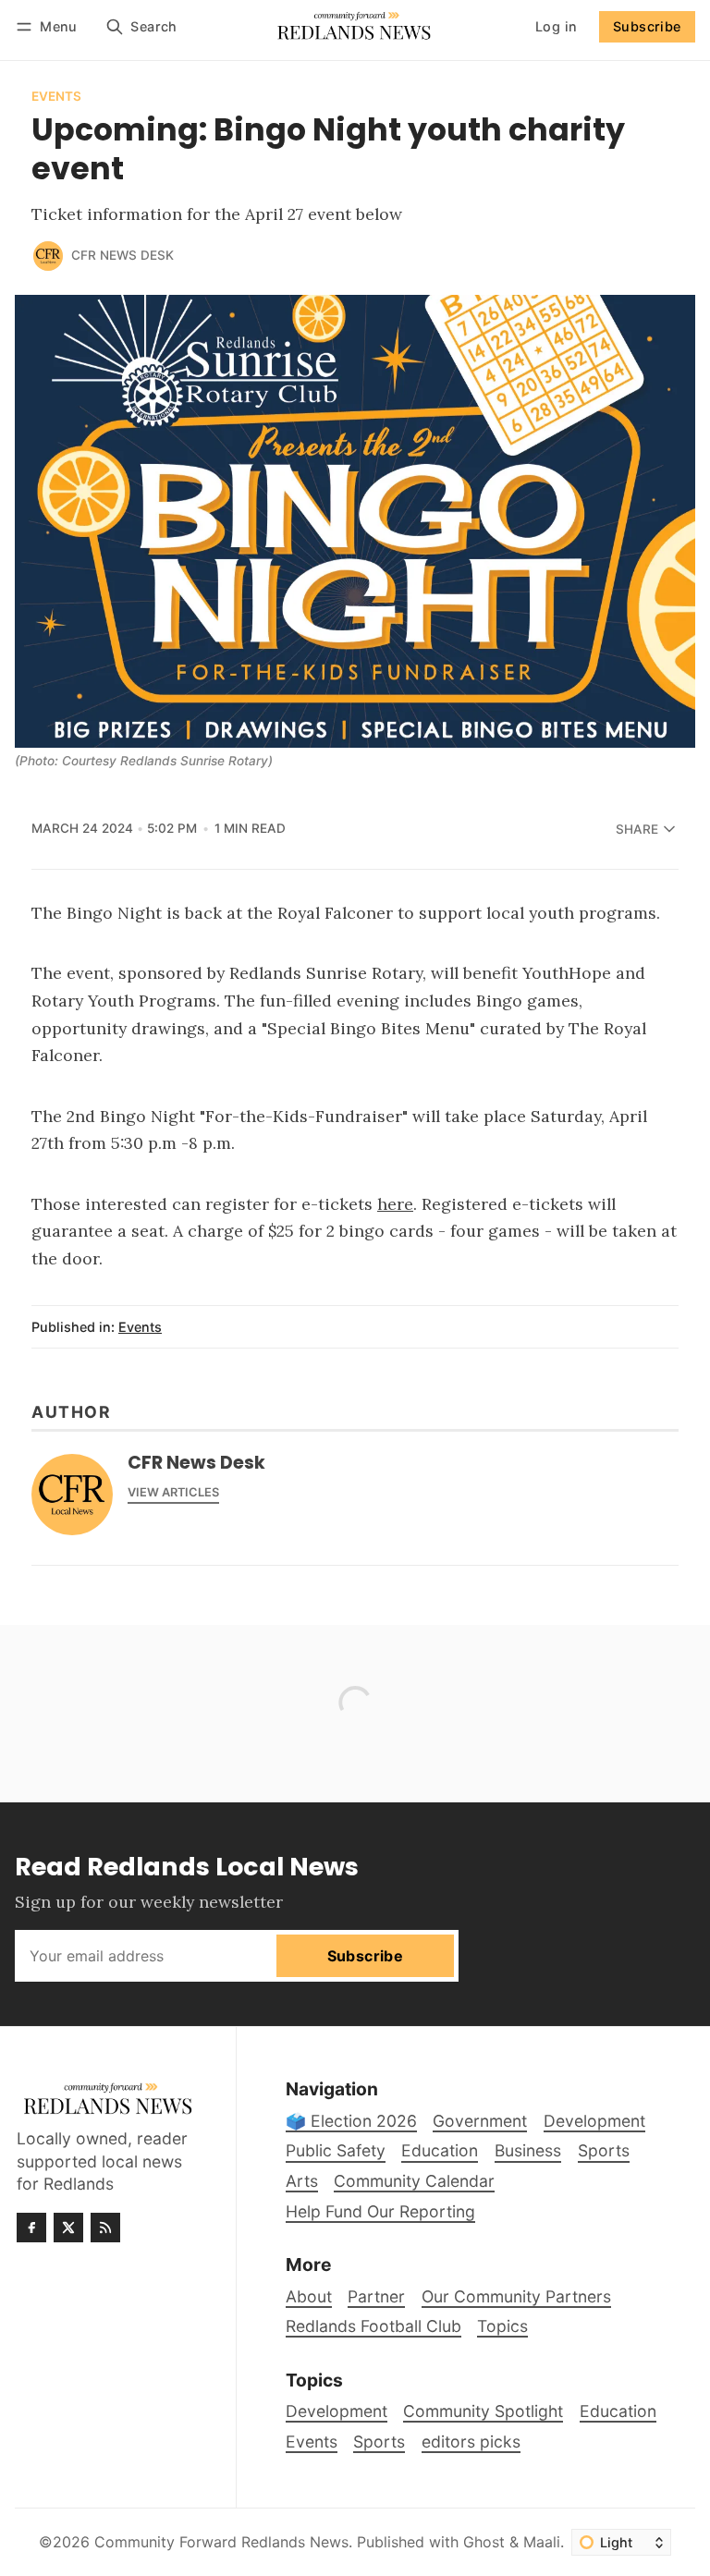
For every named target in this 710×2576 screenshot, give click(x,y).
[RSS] (105, 2228)
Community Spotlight (483, 2411)
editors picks (471, 2442)
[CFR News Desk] (48, 256)
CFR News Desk (122, 255)
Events (56, 97)
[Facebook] (31, 2228)
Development (337, 2411)
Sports (379, 2442)
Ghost (484, 2542)
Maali (542, 2542)
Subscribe (647, 26)
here (395, 1204)
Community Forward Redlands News (221, 2542)
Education (618, 2411)
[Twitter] (68, 2228)
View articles (173, 1492)
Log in (556, 26)
